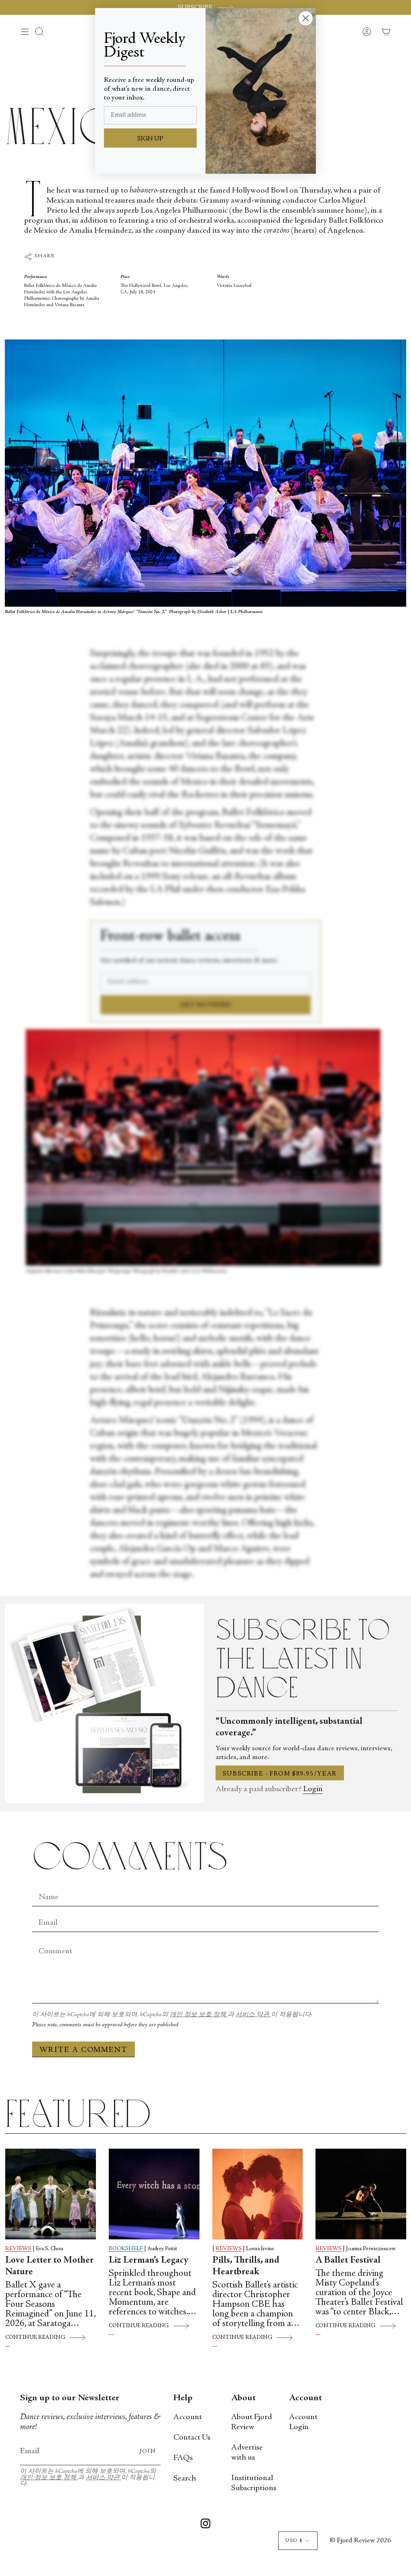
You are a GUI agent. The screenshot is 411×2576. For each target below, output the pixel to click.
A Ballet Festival (348, 2261)
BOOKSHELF (126, 2249)
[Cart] (386, 32)
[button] (39, 32)
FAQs (183, 2458)
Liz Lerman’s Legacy (149, 2261)
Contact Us (192, 2438)
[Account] (367, 32)
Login (313, 1789)
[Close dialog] (306, 18)
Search (185, 2479)
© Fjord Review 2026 (360, 2541)
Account (188, 2417)
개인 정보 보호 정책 (199, 2015)
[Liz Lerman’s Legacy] (154, 2194)
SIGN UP (150, 139)
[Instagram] (205, 2525)
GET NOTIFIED (206, 1005)
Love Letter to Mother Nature (50, 2266)
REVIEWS (18, 2249)
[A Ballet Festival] (361, 2194)
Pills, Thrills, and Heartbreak (246, 2266)
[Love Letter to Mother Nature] (51, 2194)
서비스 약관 (253, 2015)
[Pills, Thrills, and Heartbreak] (258, 2194)
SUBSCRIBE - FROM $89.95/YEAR (280, 1774)
